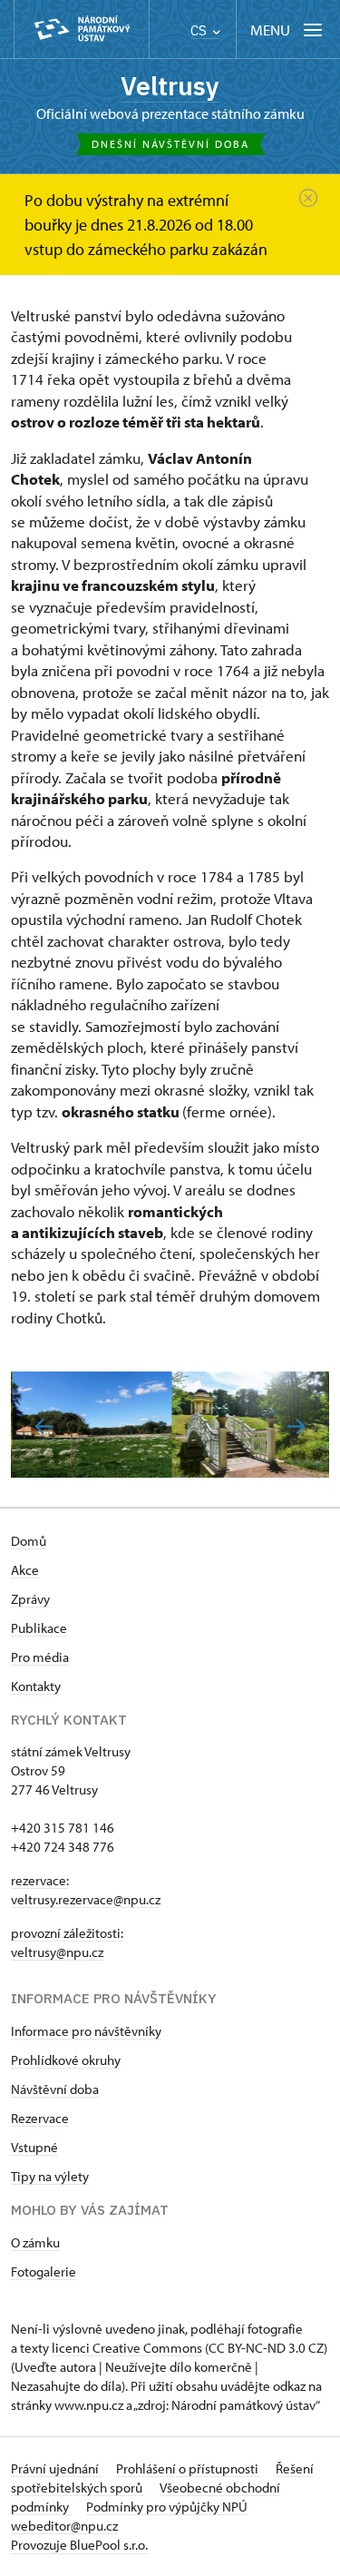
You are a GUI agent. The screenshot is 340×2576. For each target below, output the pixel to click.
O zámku (35, 2242)
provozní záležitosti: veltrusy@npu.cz (67, 1942)
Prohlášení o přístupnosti (189, 2468)
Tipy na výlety (50, 2176)
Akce (25, 1570)
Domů (29, 1541)
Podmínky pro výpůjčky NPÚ (167, 2507)
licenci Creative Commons (127, 2348)
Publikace (39, 1628)
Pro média (40, 1657)
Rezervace (40, 2118)
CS (200, 30)
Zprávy (30, 1599)
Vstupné (34, 2147)
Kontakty (36, 1686)
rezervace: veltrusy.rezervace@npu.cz (86, 1890)
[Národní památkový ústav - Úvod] (82, 29)
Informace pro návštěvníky (86, 2031)
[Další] (296, 1426)
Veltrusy (170, 86)
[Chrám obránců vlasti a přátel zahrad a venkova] (250, 1425)
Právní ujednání (56, 2468)
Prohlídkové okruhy (66, 2060)
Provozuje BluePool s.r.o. (79, 2545)
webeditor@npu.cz (64, 2526)
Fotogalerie (44, 2271)
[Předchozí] (44, 1426)
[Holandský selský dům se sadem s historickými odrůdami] (91, 1425)
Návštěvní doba (55, 2089)
